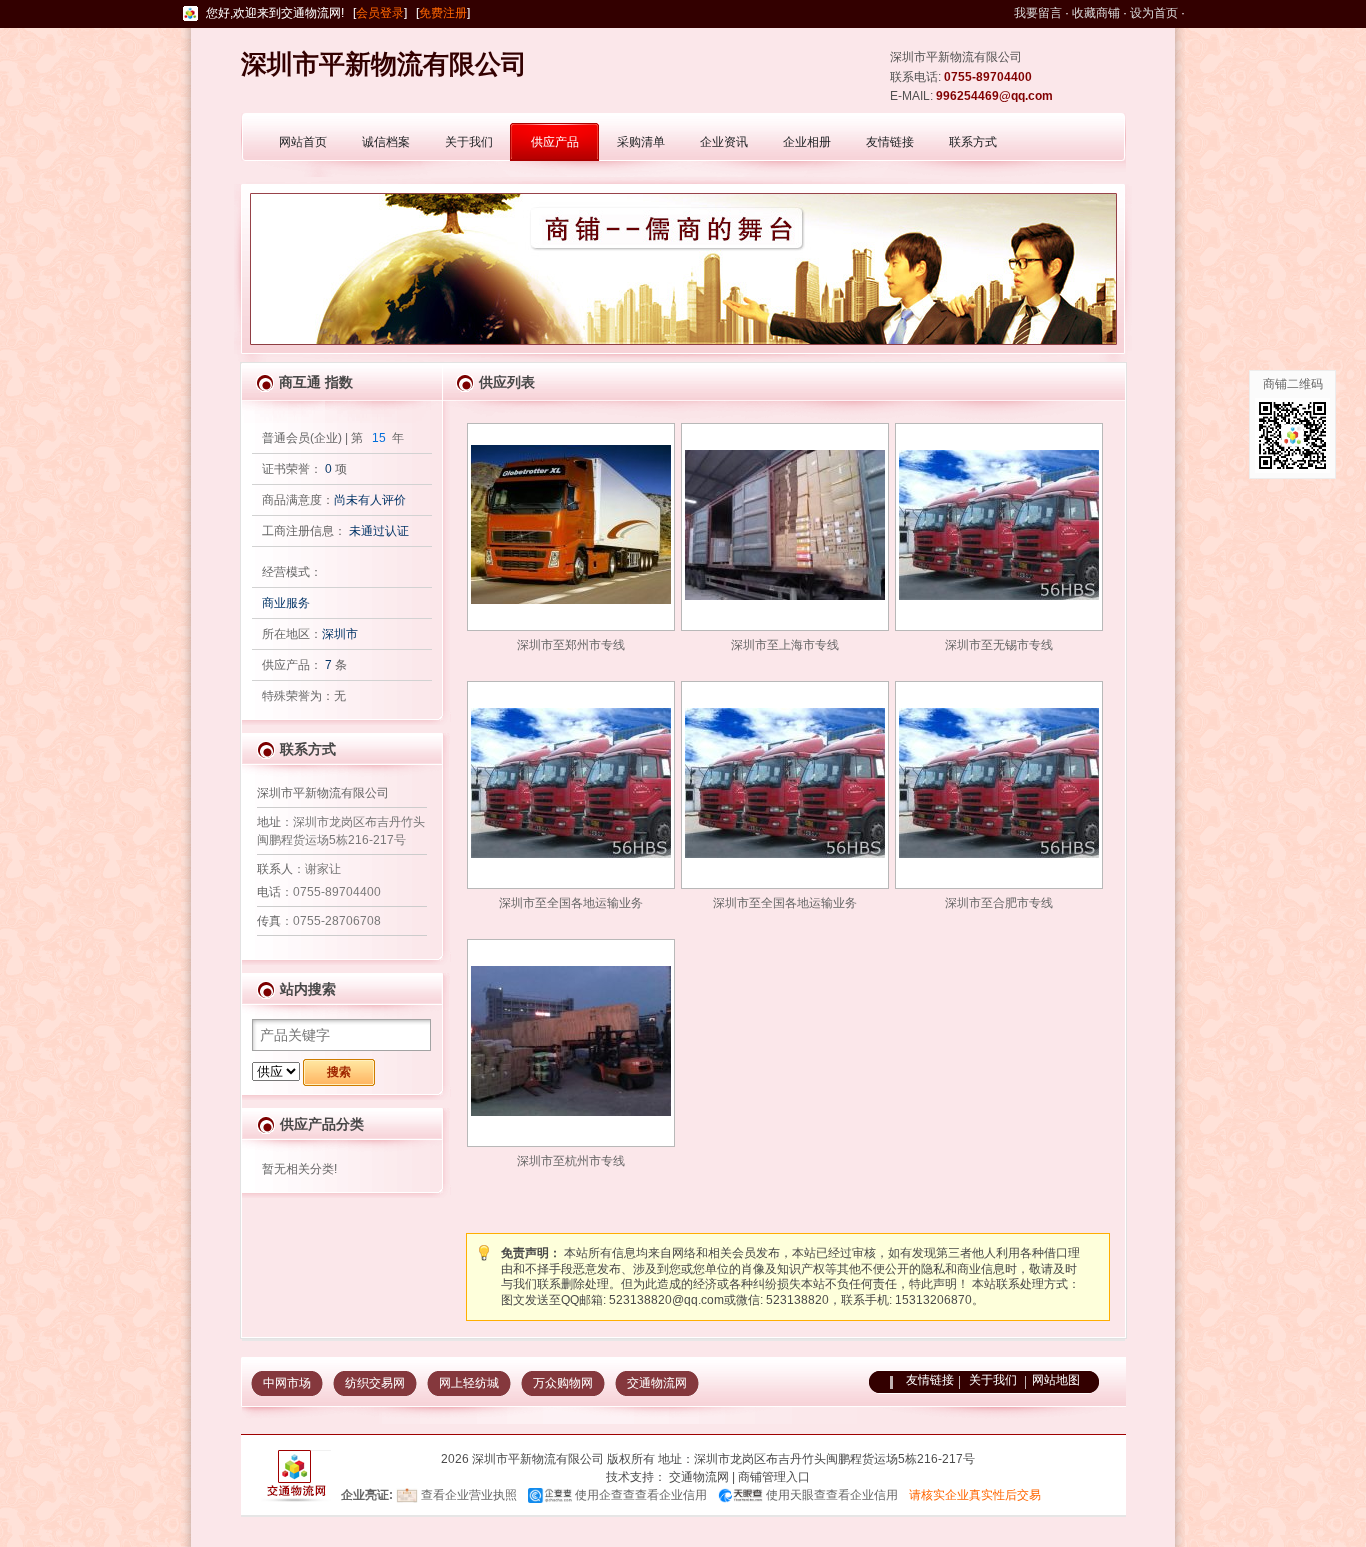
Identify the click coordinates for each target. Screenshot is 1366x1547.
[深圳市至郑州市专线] (571, 524)
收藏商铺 (1096, 13)
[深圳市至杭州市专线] (571, 1041)
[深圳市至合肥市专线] (999, 783)
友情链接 (890, 142)
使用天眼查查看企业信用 (832, 1495)
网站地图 (1056, 1380)
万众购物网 (563, 1383)
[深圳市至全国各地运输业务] (571, 783)
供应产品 (555, 142)
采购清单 (641, 142)
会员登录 (380, 13)
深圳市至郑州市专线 (571, 645)
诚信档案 (386, 142)
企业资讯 (724, 142)
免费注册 (443, 13)
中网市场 (287, 1383)
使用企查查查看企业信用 (641, 1495)
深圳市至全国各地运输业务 (571, 903)
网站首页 (303, 142)
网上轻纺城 (469, 1383)
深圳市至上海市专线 (785, 645)
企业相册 (807, 142)
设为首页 (1154, 13)
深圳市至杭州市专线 (571, 1161)
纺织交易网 (375, 1383)
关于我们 (469, 142)
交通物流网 (657, 1383)
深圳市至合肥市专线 (999, 903)
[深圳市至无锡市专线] (999, 525)
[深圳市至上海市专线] (785, 525)
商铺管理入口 (774, 1477)
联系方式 (973, 142)
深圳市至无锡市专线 (999, 645)
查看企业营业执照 (469, 1495)
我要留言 (1038, 13)
